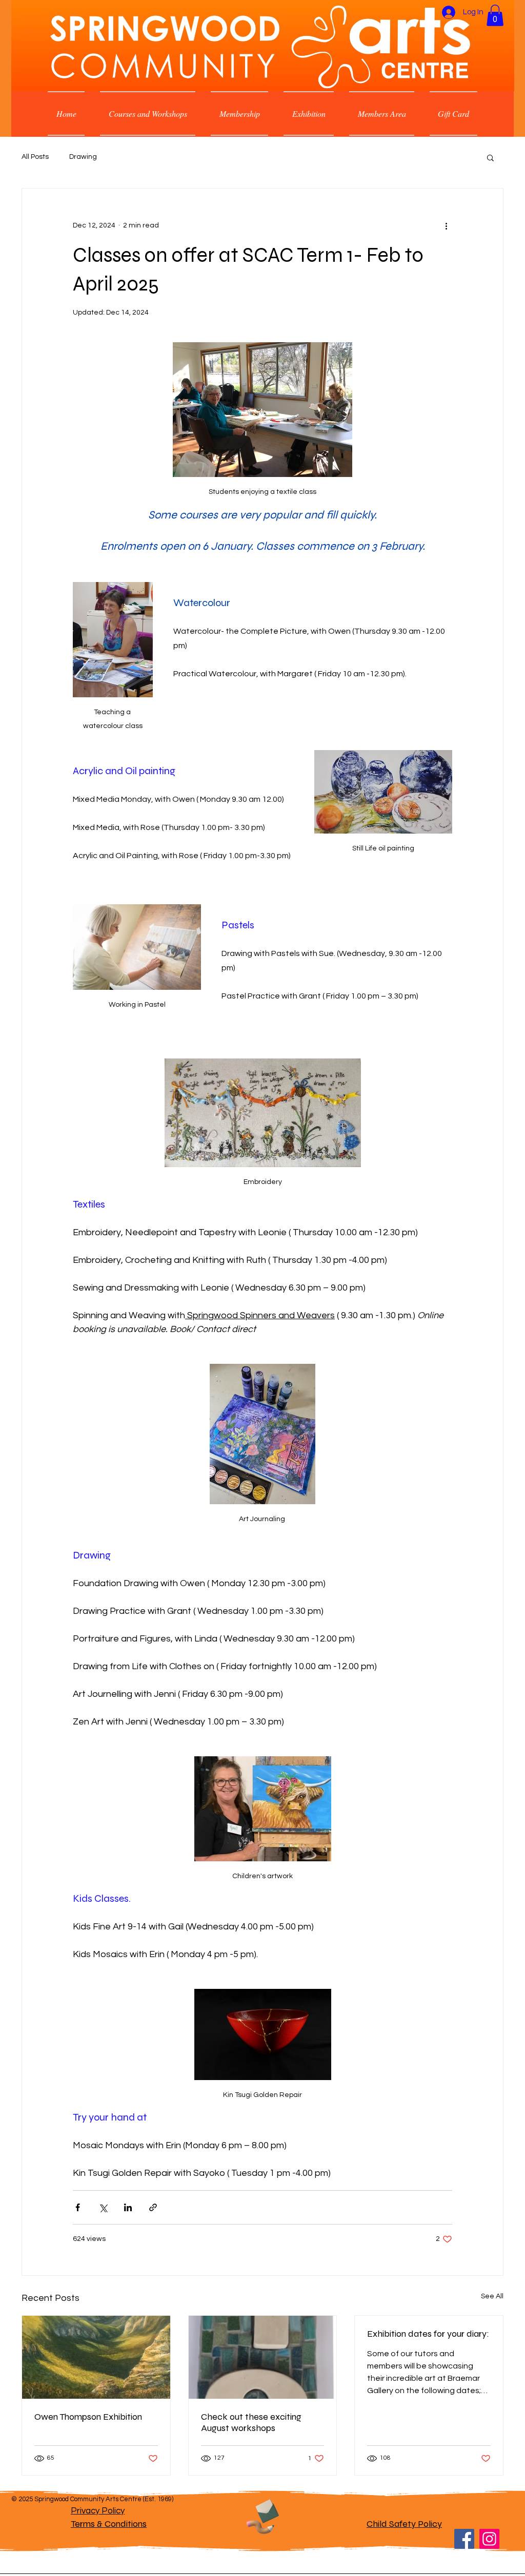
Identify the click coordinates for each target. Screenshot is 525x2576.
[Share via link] (153, 2207)
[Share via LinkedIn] (128, 2207)
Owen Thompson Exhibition (88, 2417)
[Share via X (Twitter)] (103, 2207)
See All (492, 2296)
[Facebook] (464, 2539)
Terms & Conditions (109, 2524)
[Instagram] (489, 2539)
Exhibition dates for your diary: (428, 2334)
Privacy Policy (98, 2511)
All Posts (35, 157)
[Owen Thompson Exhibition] (96, 2357)
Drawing (83, 157)
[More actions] (446, 225)
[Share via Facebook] (78, 2207)
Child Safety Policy (404, 2524)
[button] (495, 15)
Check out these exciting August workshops (251, 2422)
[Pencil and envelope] (262, 2515)
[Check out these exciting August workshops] (263, 2357)
